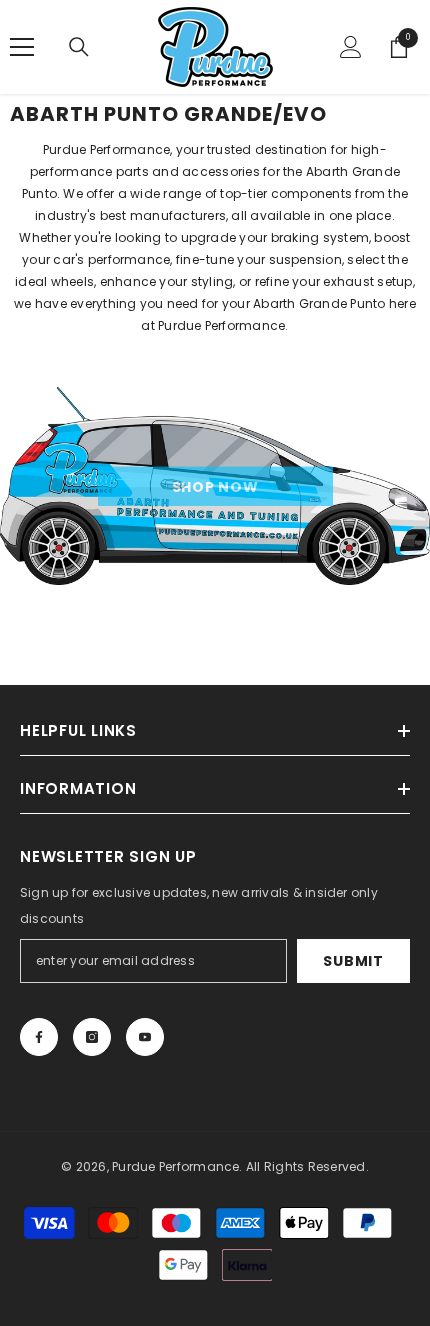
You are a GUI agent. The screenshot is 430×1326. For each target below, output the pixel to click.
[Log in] (351, 47)
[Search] (79, 47)
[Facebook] (39, 1037)
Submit (353, 961)
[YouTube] (145, 1037)
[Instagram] (92, 1037)
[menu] (22, 47)
